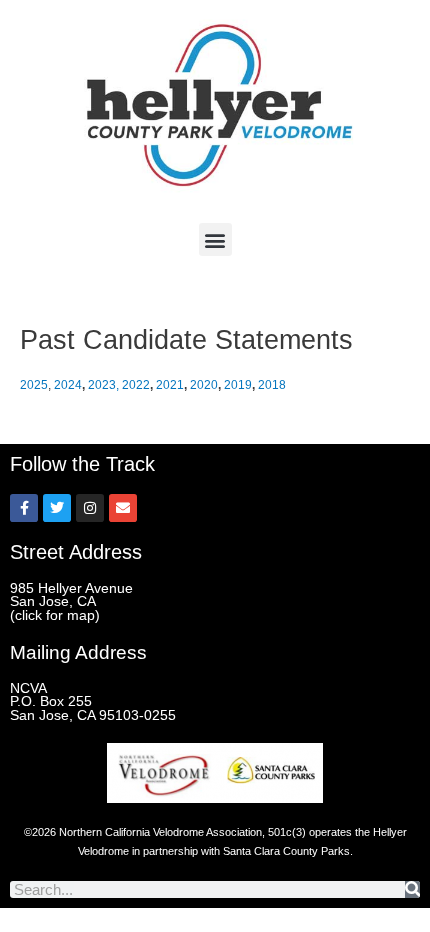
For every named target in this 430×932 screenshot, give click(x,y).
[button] (215, 239)
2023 (102, 385)
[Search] (412, 889)
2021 (170, 385)
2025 (34, 385)
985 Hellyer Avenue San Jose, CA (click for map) (71, 602)
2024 (68, 385)
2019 (238, 385)
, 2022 (133, 385)
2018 (272, 385)
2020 (204, 385)
